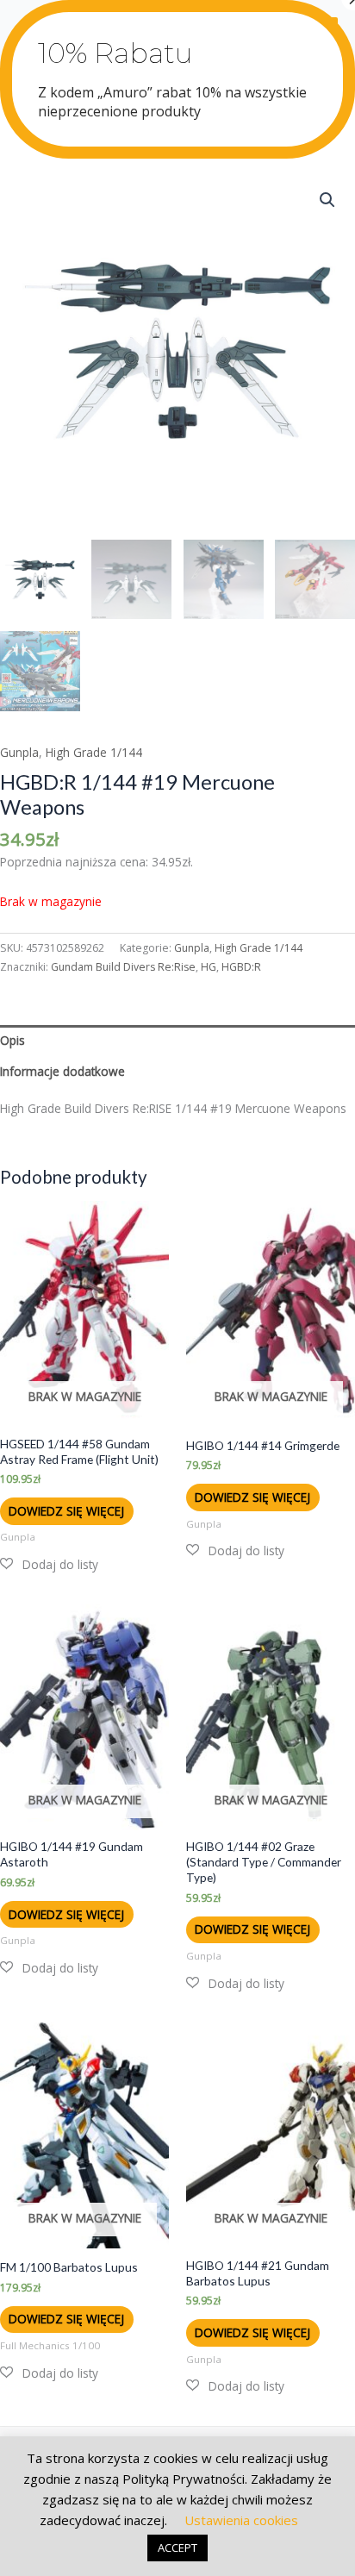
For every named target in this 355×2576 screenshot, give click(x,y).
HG (209, 967)
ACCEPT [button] (177, 2548)
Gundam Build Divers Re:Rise (123, 967)
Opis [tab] (12, 1040)
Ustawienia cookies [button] (241, 2520)
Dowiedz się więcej (66, 1511)
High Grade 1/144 (94, 752)
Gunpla (19, 752)
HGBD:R (241, 967)
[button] (327, 200)
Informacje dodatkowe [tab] (62, 1071)
